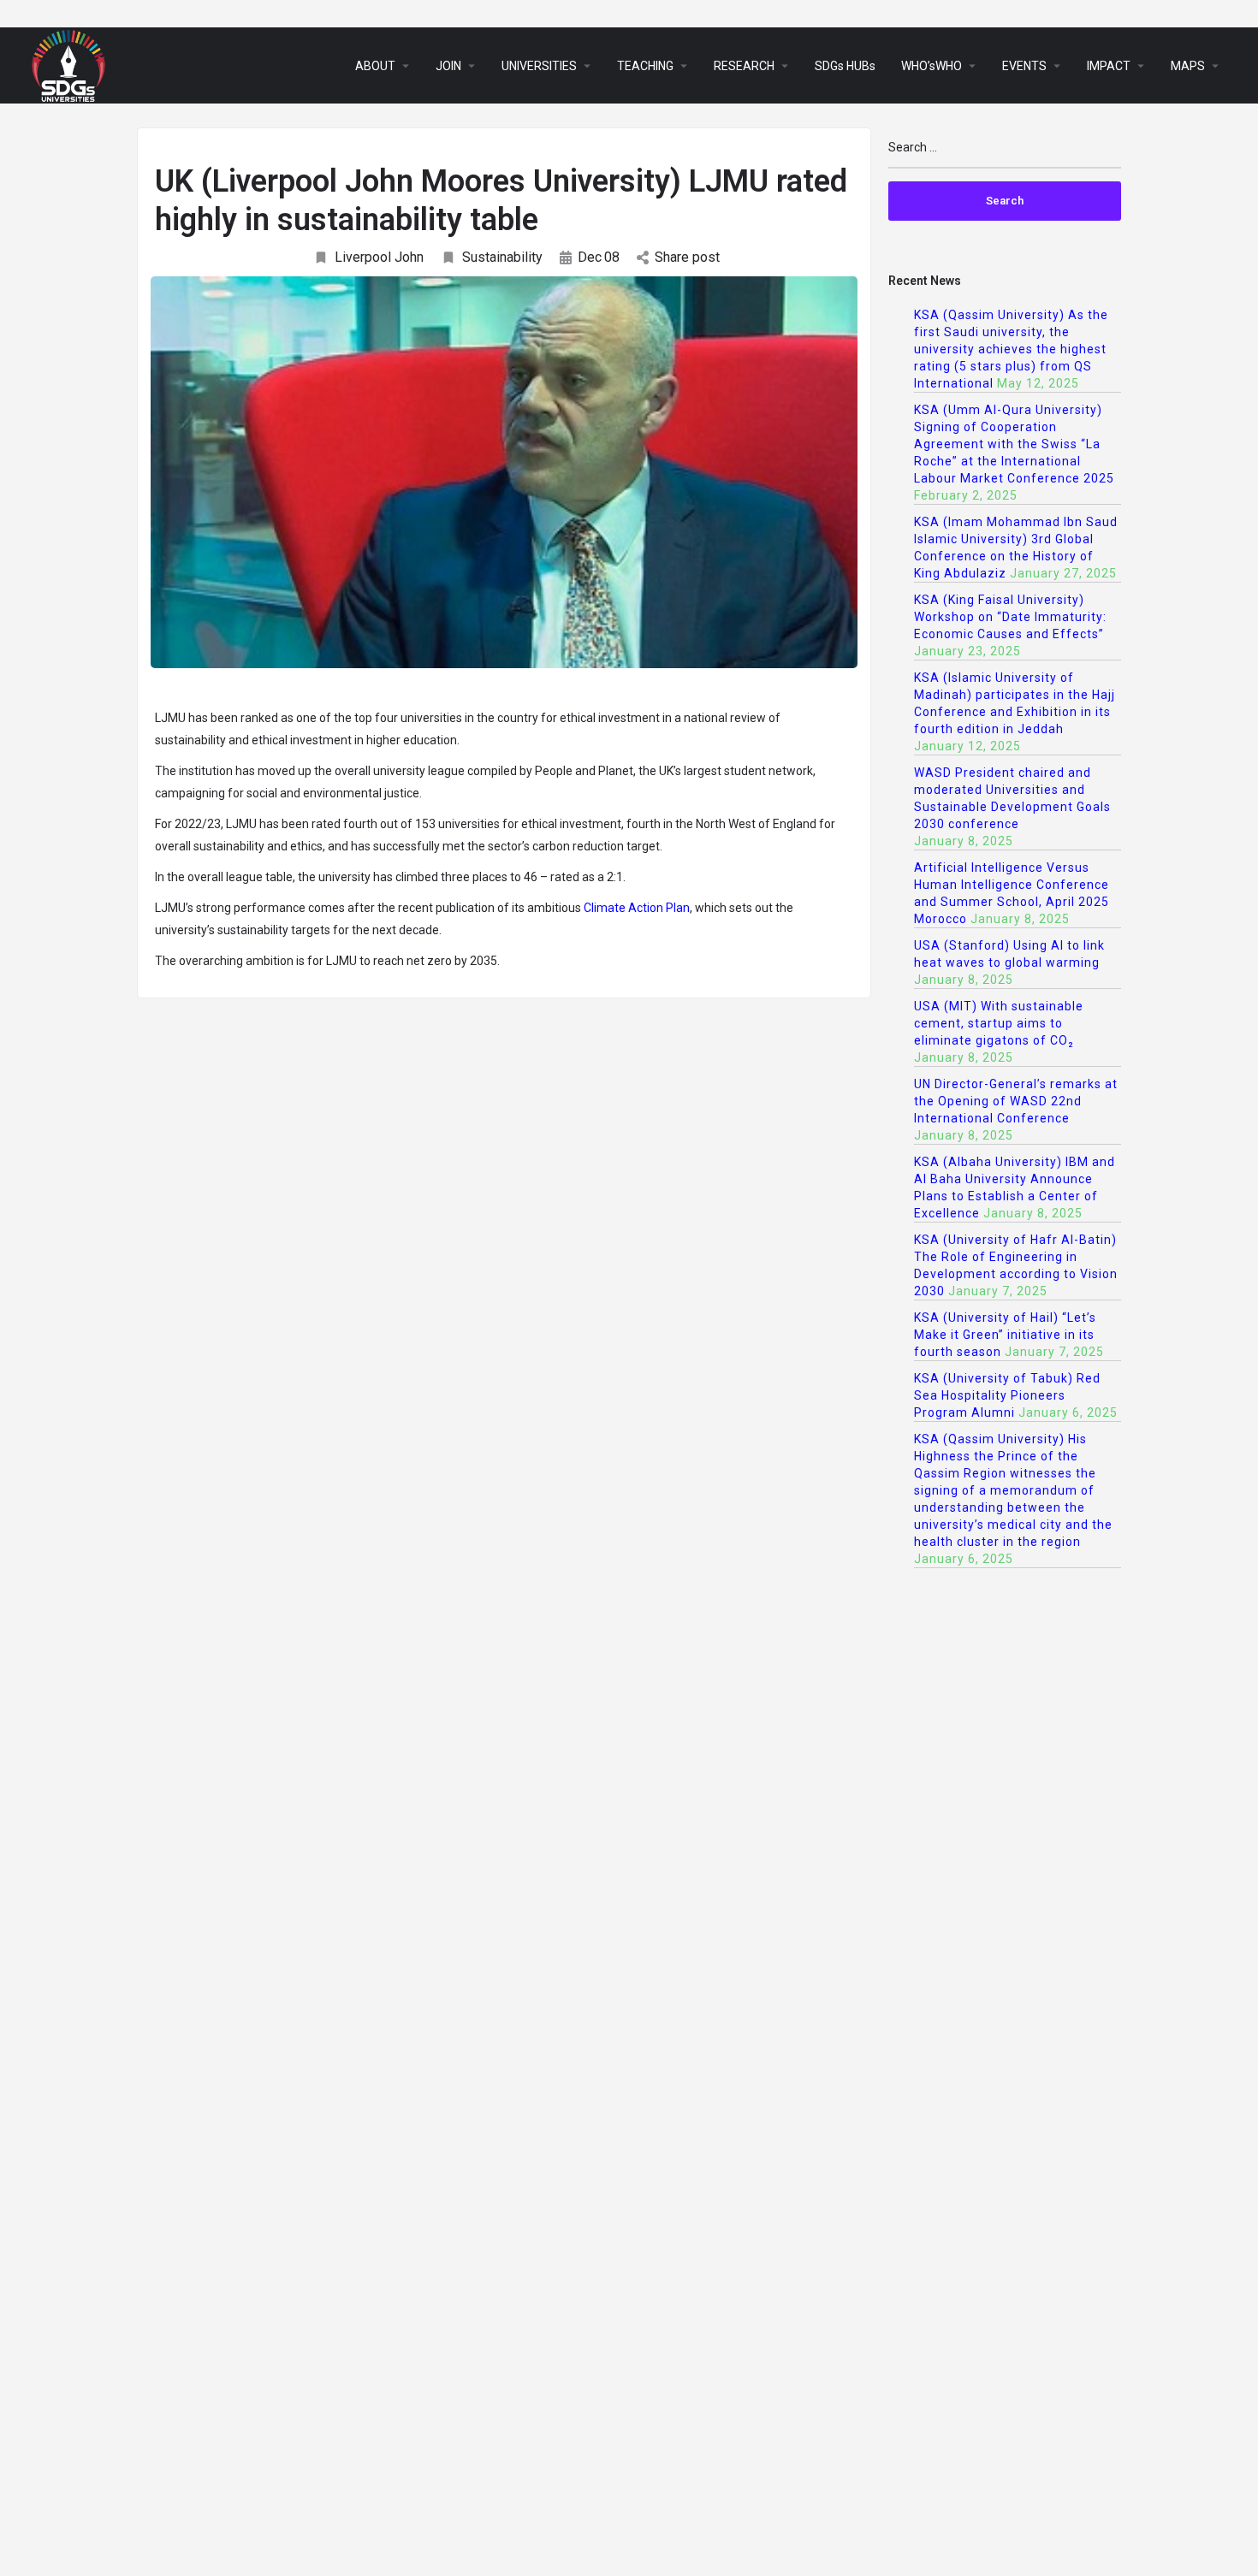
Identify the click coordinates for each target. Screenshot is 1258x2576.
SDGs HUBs (845, 66)
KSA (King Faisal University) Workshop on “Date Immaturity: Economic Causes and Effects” (1010, 617)
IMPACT (1109, 66)
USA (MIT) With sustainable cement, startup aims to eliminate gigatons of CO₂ (999, 1023)
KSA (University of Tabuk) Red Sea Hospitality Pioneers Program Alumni (1007, 1395)
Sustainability (502, 257)
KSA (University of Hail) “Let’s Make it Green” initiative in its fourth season (1005, 1335)
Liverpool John (379, 257)
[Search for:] (1005, 154)
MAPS (1188, 66)
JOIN (448, 66)
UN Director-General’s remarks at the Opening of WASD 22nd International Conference (1016, 1101)
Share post (687, 257)
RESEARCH (744, 66)
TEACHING (645, 66)
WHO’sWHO (932, 66)
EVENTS (1024, 66)
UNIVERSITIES (539, 66)
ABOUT (375, 66)
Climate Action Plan (637, 908)
